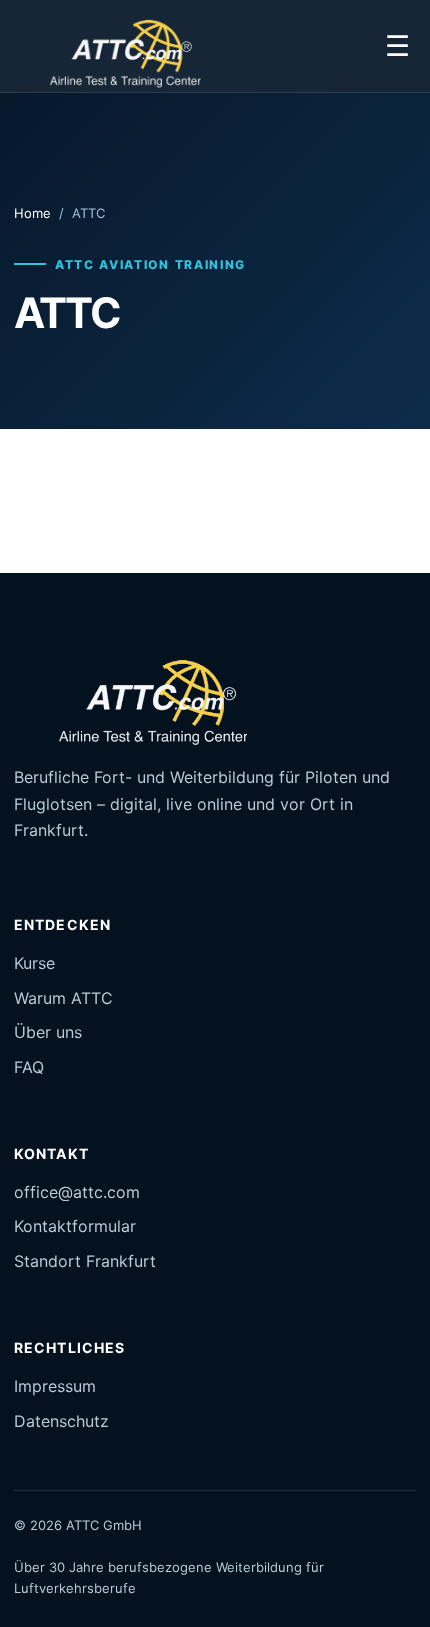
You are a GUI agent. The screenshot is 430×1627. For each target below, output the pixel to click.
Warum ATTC (63, 998)
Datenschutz (61, 1421)
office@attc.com (77, 1192)
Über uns (48, 1032)
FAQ (29, 1067)
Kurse (34, 963)
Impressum (55, 1386)
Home (32, 213)
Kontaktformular (75, 1226)
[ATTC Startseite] (114, 46)
